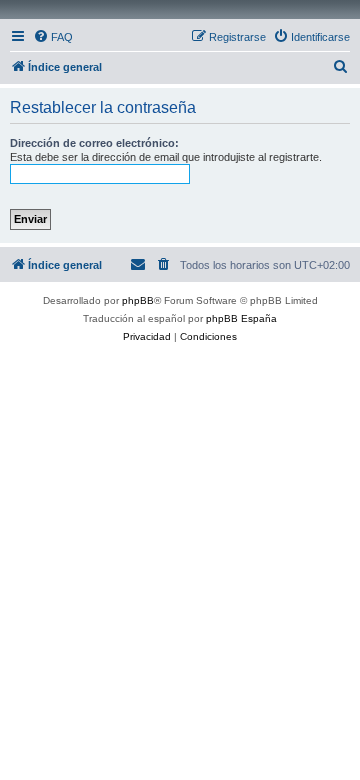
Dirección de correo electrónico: (94, 143)
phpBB (138, 300)
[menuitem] (53, 37)
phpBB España (241, 318)
